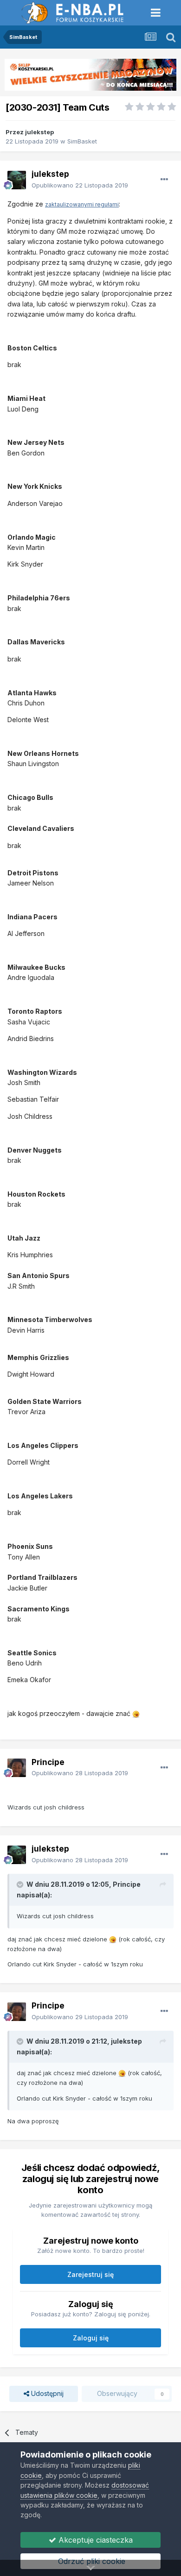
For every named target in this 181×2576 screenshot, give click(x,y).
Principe (48, 1762)
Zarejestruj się (90, 2274)
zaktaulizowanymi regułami (82, 204)
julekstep (39, 132)
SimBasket (82, 141)
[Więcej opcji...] (164, 180)
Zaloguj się (91, 2338)
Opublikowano (80, 185)
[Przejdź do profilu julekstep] (17, 180)
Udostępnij (46, 2393)
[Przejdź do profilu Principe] (17, 1768)
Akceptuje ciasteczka (94, 2540)
